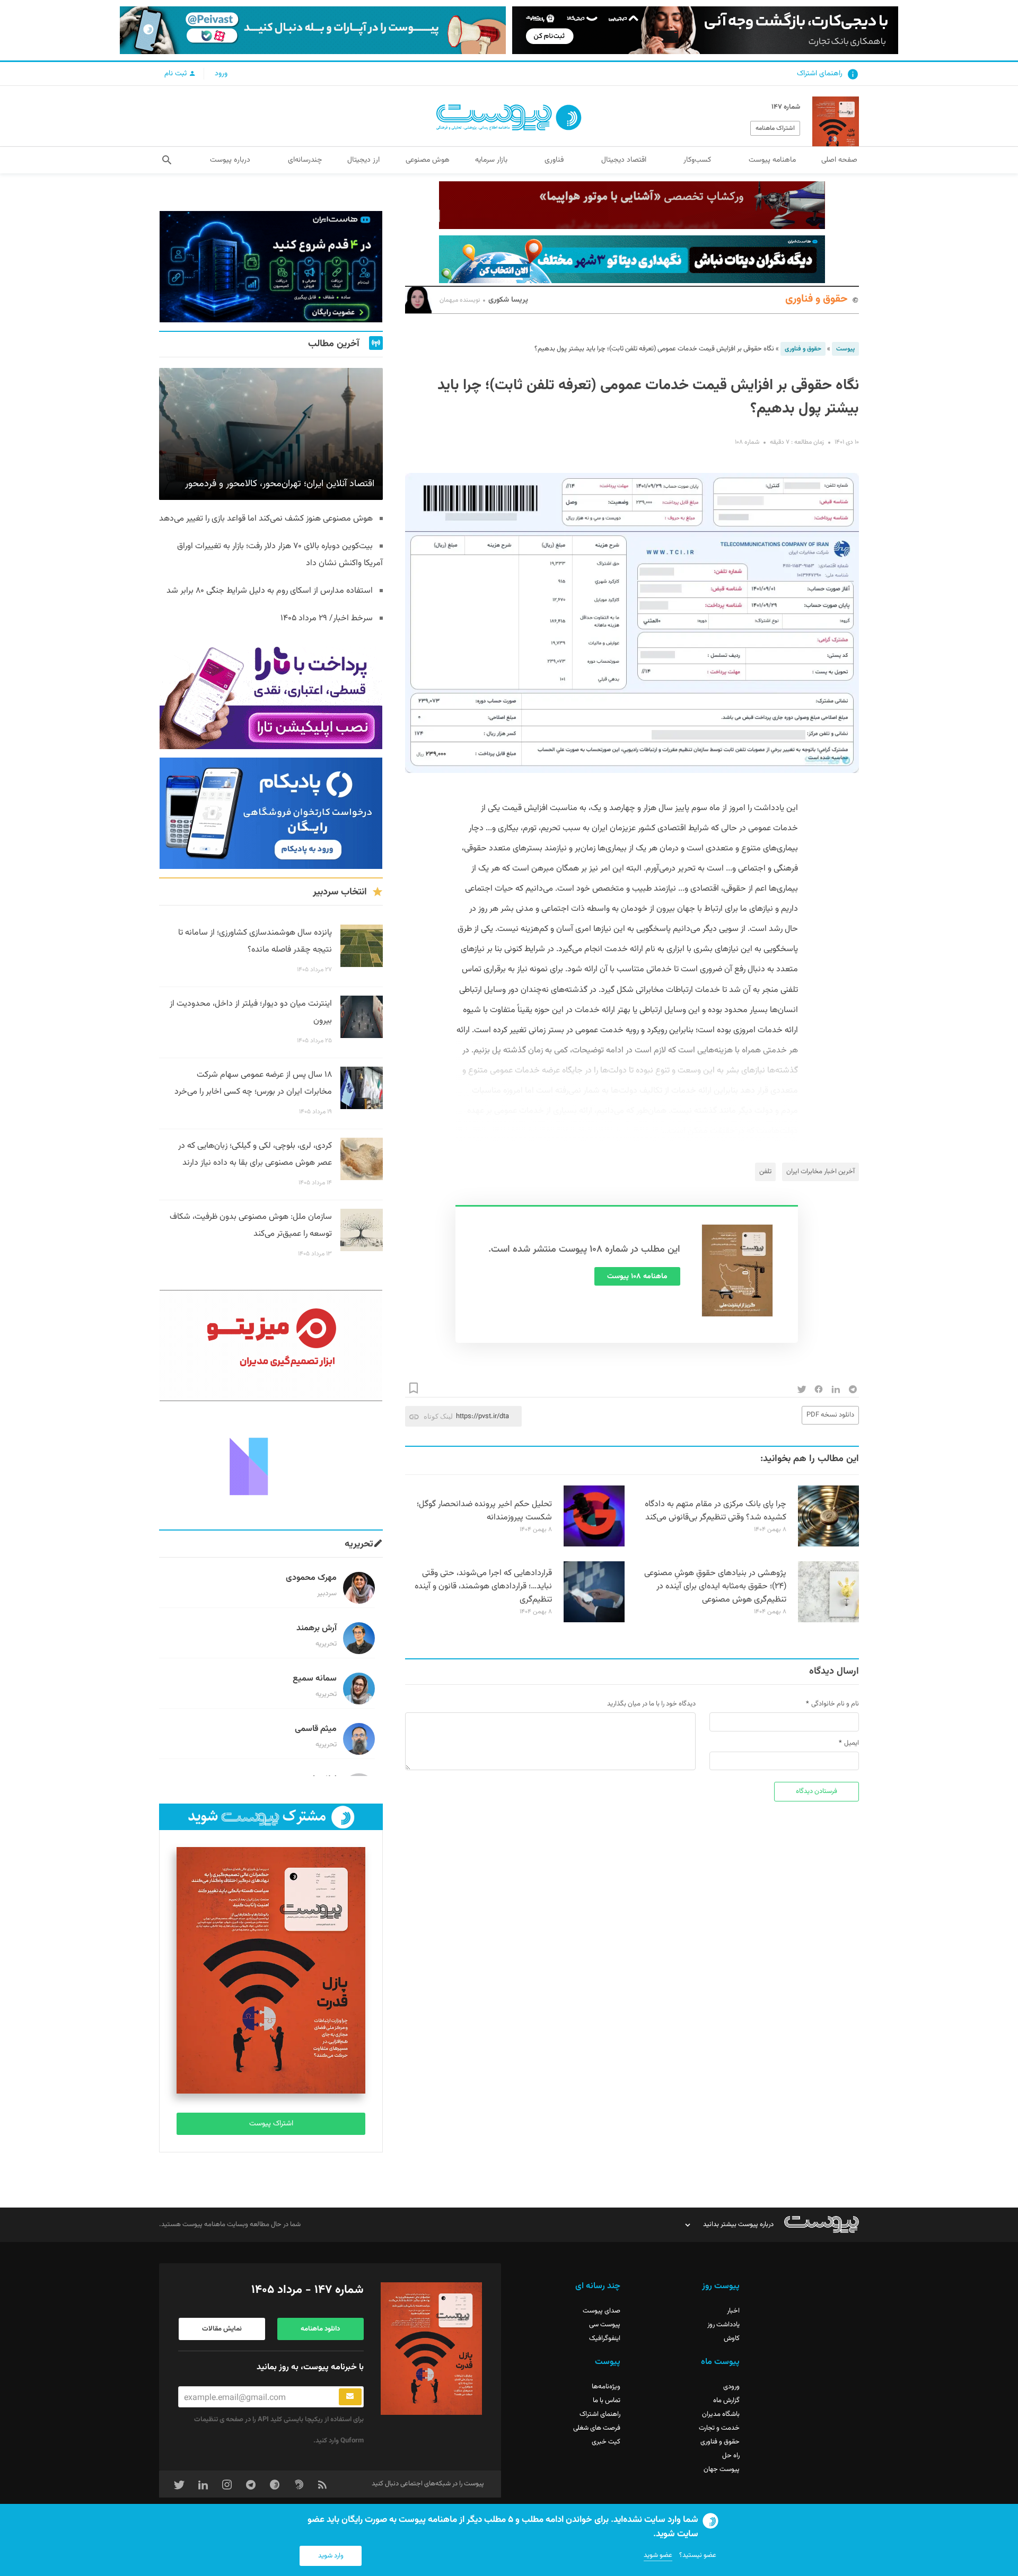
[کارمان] (271, 1465)
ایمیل (852, 1743)
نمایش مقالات (222, 2329)
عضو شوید (658, 2555)
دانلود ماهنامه (320, 2329)
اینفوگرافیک (605, 2338)
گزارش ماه (726, 2401)
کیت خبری (606, 2442)
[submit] (350, 2397)
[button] (167, 160)
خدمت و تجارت (719, 2428)
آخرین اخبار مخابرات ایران (820, 1172)
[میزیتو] (271, 1346)
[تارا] (271, 693)
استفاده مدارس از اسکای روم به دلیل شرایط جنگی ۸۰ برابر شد (270, 591)
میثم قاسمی (316, 1729)
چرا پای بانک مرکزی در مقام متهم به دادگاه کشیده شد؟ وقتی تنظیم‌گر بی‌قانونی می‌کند (716, 1511)
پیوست (845, 349)
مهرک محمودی (311, 1578)
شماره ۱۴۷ (786, 107)
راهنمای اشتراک (820, 74)
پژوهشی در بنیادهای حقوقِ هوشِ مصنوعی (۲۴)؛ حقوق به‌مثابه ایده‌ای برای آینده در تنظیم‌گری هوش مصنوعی (715, 1586)
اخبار (733, 2311)
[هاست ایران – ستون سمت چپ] (271, 267)
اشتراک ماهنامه (775, 128)
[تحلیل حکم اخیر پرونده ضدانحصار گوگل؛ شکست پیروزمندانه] (594, 1545)
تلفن (765, 1172)
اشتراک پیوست (271, 2124)
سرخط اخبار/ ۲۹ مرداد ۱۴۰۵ (327, 618)
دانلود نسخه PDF (830, 1415)
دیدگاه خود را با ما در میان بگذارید (651, 1704)
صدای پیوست (602, 2311)
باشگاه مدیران (721, 2414)
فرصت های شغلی (597, 2428)
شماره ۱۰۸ (747, 442)
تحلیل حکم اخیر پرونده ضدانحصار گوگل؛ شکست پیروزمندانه (484, 1511)
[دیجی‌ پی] (705, 30)
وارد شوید (331, 2556)
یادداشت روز (723, 2325)
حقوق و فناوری (817, 299)
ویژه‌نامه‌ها (606, 2387)
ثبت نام (177, 74)
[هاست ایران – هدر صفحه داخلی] (632, 259)
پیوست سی (605, 2325)
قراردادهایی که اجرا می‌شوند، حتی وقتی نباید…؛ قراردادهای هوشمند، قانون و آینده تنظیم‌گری (483, 1586)
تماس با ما (607, 2401)
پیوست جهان (722, 2469)
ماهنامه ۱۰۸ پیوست (637, 1277)
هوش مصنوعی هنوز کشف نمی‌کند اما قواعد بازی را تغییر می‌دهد (266, 519)
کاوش (732, 2338)
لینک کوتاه (438, 1416)
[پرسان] (632, 205)
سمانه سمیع (315, 1679)
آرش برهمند (317, 1628)
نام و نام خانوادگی (835, 1704)
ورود (221, 74)
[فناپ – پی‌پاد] (271, 813)
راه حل (731, 2456)
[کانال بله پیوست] (313, 30)
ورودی (731, 2387)
